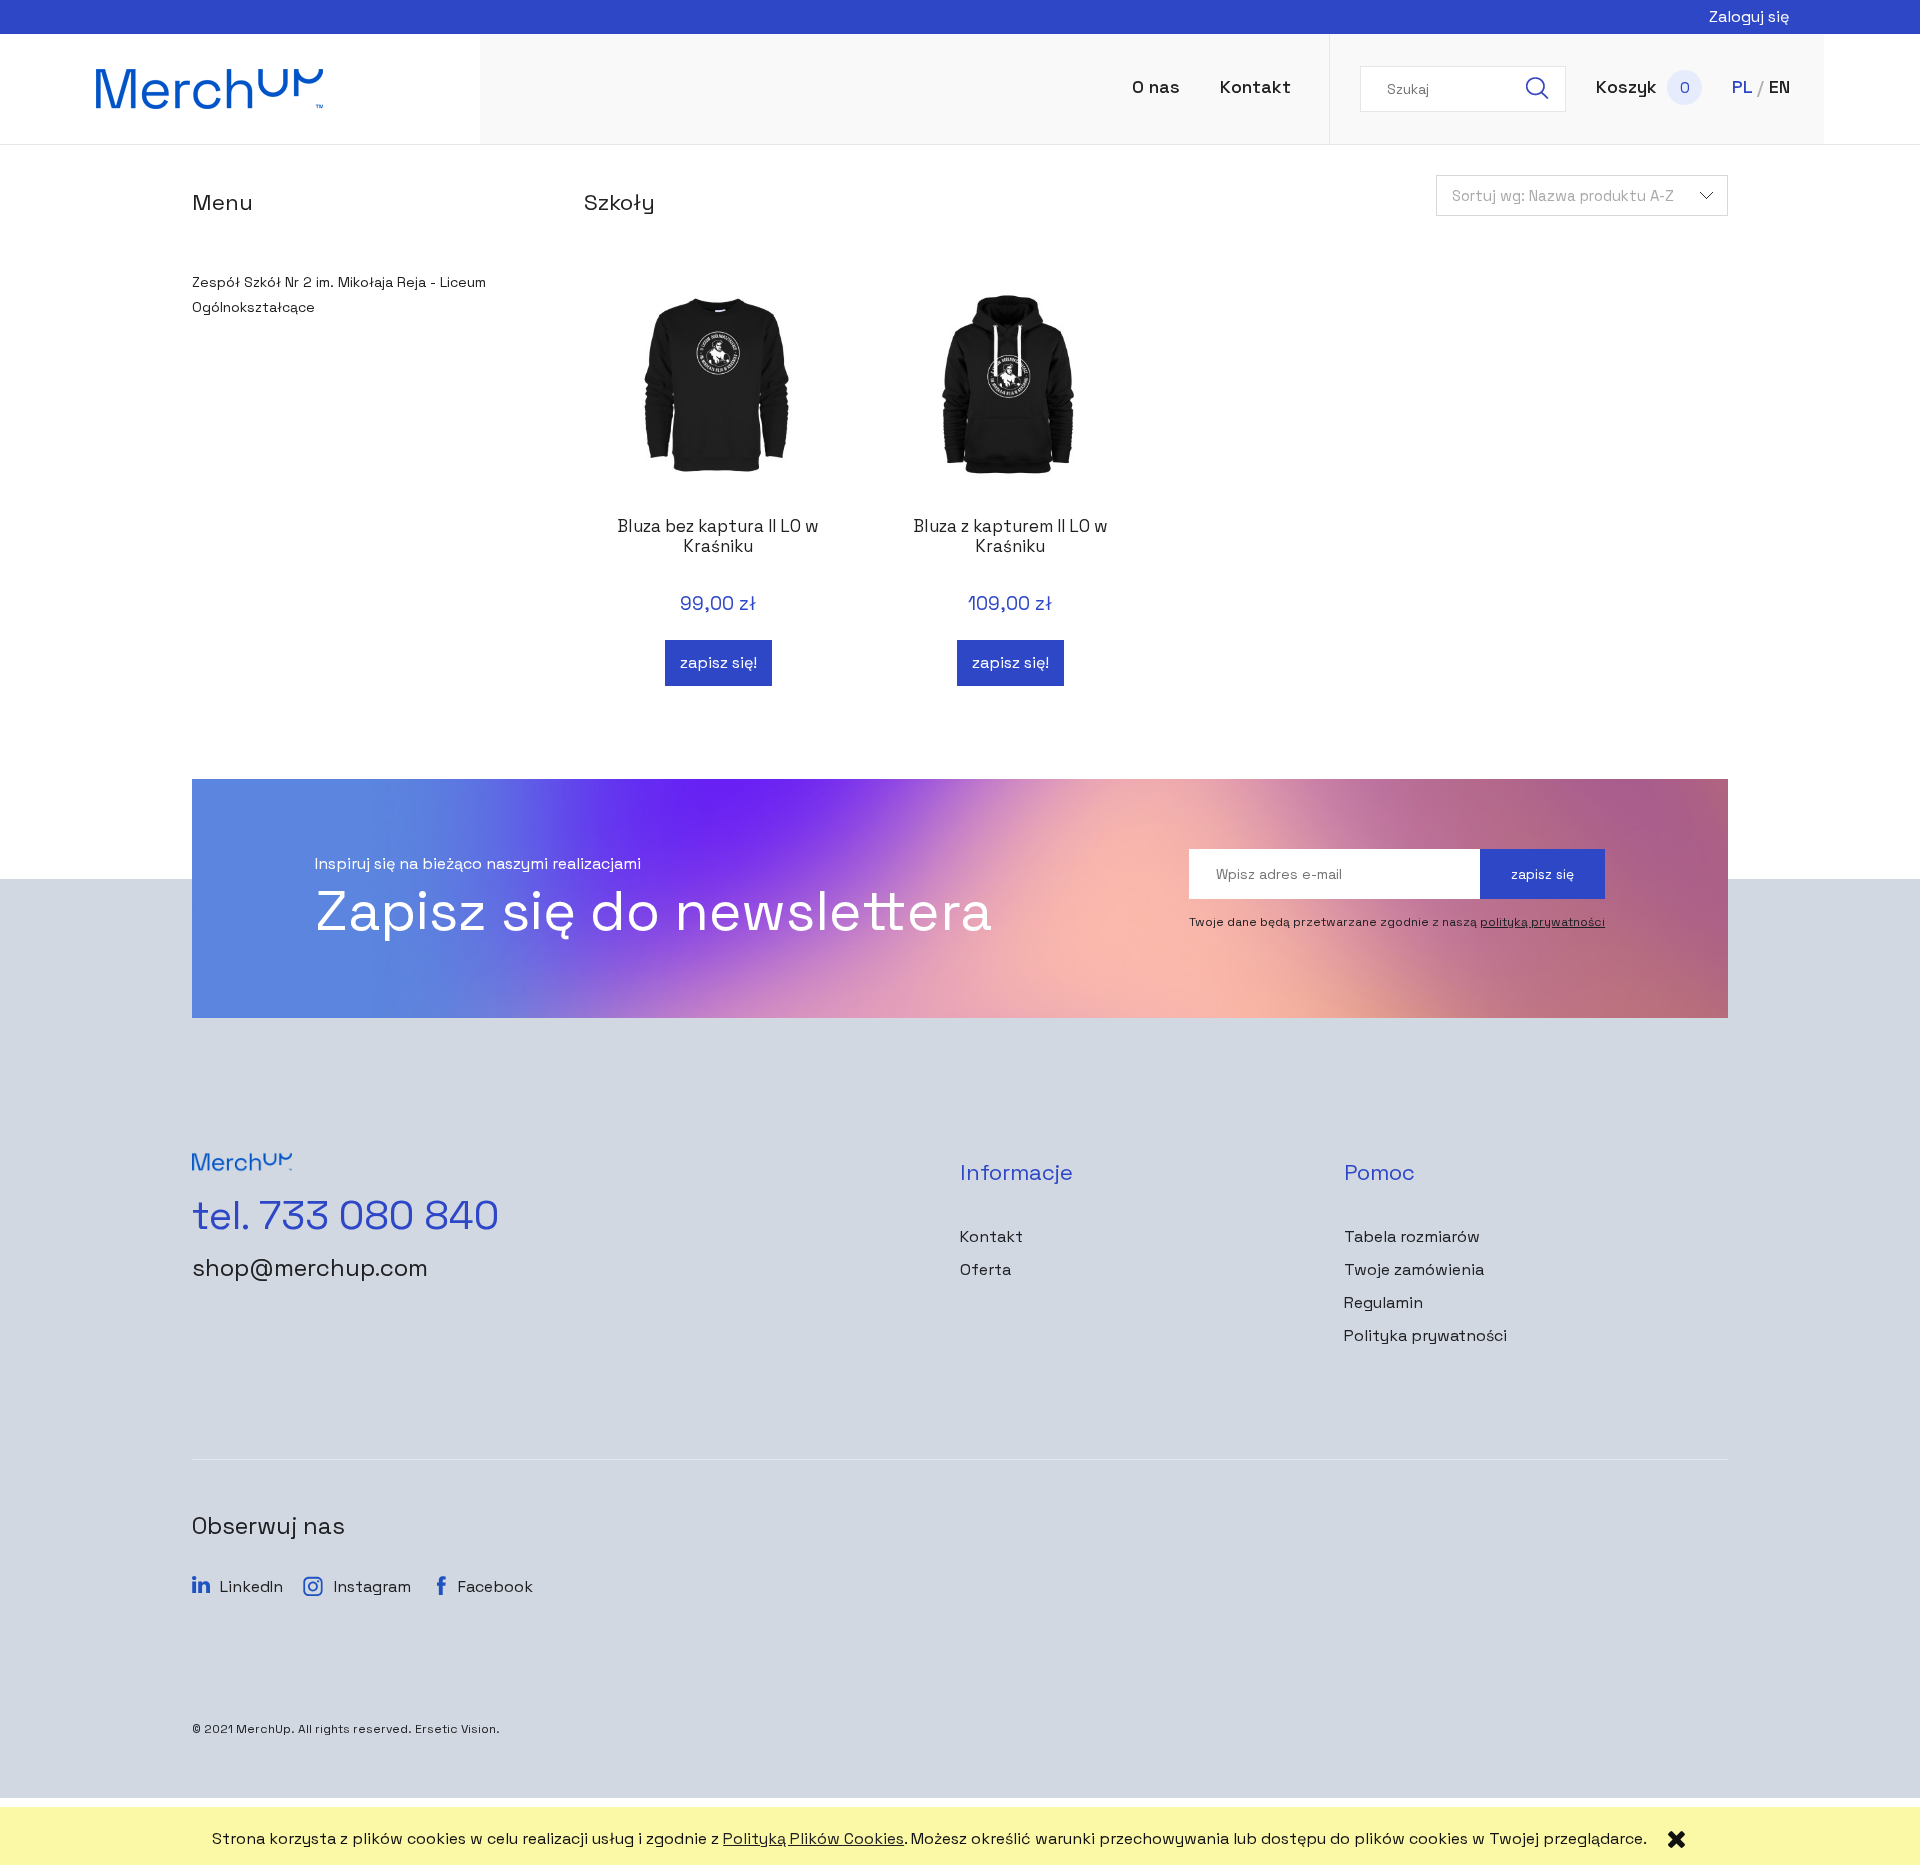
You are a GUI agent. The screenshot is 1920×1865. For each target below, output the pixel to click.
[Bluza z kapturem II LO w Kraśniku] (1010, 394)
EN (1779, 86)
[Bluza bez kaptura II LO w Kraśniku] (718, 394)
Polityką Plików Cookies (813, 1838)
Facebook (495, 1586)
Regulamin (1383, 1302)
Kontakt (991, 1236)
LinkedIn (251, 1586)
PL (1742, 86)
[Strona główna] (269, 89)
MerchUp (263, 1729)
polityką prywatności (1542, 922)
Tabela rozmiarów (1412, 1236)
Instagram (372, 1586)
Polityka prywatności (1425, 1335)
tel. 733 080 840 (345, 1216)
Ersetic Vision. (457, 1729)
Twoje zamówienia (1414, 1269)
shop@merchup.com (310, 1268)
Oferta (985, 1269)
